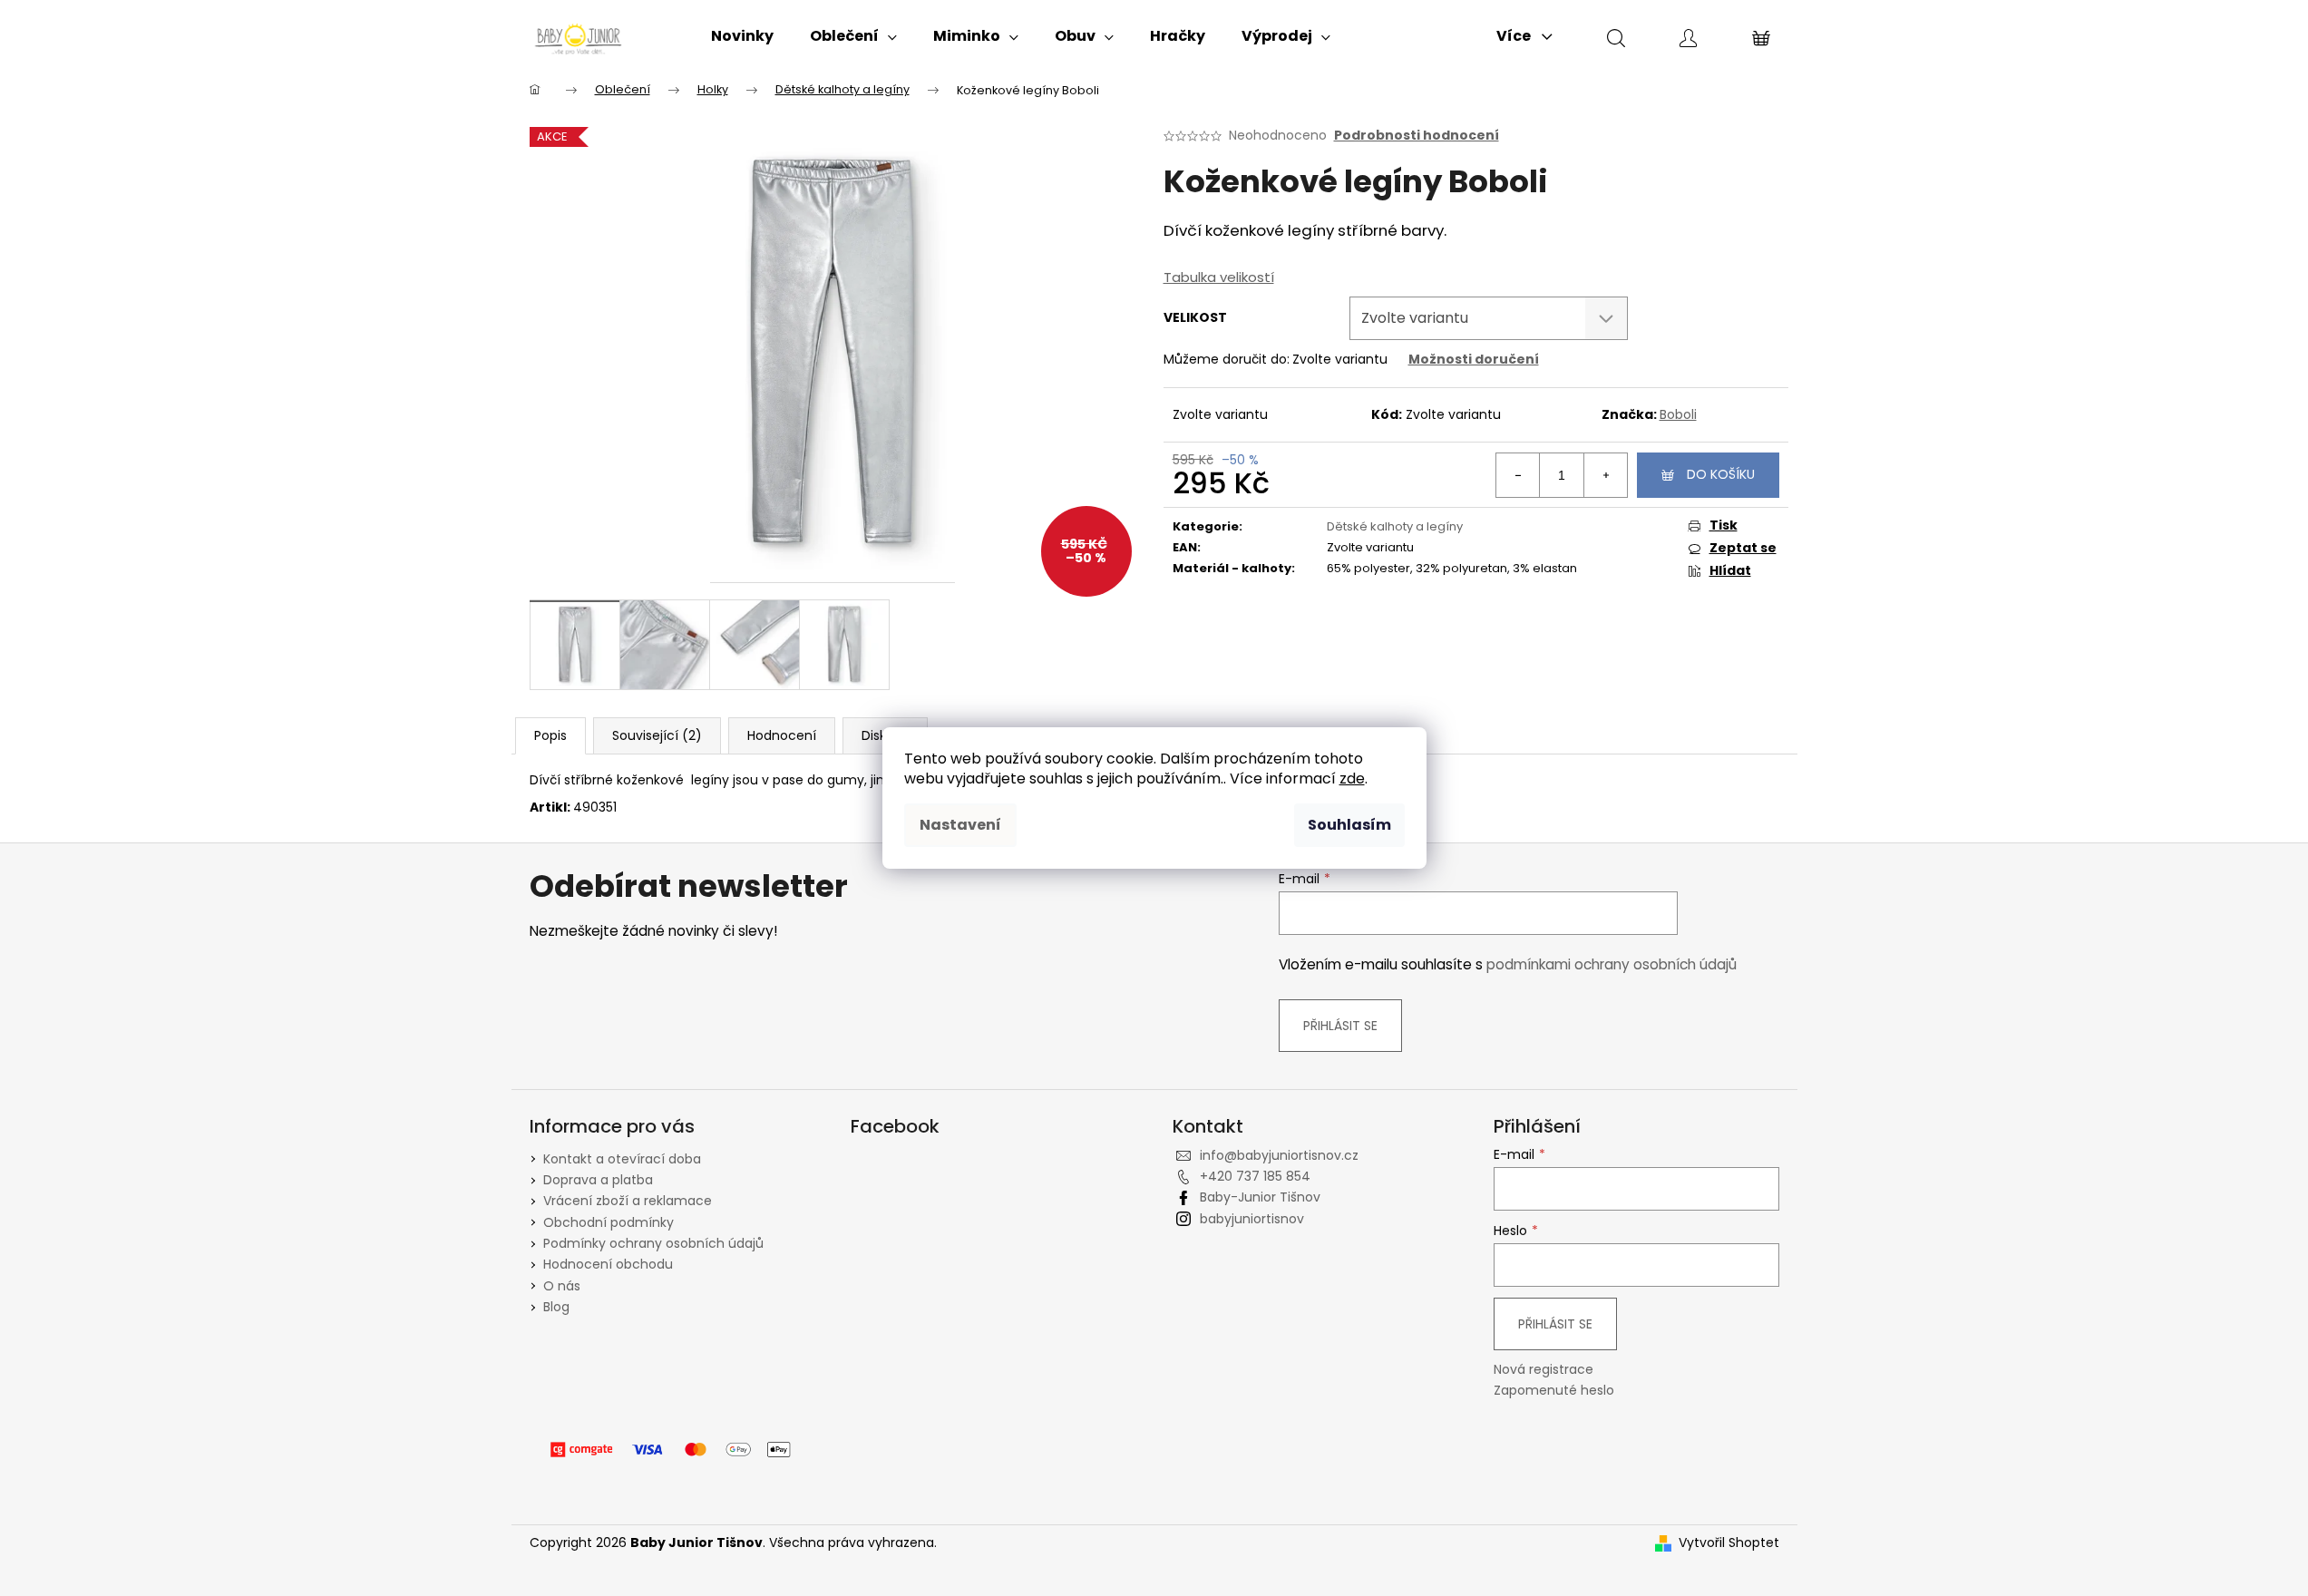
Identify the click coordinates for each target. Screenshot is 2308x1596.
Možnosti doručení (1474, 359)
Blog (556, 1307)
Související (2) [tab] (657, 735)
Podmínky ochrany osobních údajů (653, 1243)
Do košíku (1721, 474)
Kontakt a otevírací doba (622, 1159)
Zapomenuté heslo (1554, 1391)
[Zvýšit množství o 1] (1605, 475)
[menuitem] (742, 36)
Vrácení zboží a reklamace (628, 1201)
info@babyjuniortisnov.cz (1279, 1155)
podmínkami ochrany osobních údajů (1612, 964)
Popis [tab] (550, 735)
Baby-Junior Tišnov (1260, 1197)
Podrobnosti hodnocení (1417, 136)
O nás (562, 1286)
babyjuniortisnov (1252, 1219)
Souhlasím (1349, 825)
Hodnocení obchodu (608, 1264)
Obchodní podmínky (609, 1222)
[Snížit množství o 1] (1518, 475)
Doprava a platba (598, 1180)
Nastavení (960, 825)
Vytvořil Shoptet (1729, 1543)
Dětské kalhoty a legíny (1395, 526)
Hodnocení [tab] (782, 735)
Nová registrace (1544, 1370)
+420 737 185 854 (1255, 1176)
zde (1352, 779)
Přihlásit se (1340, 1026)
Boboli (1678, 414)
